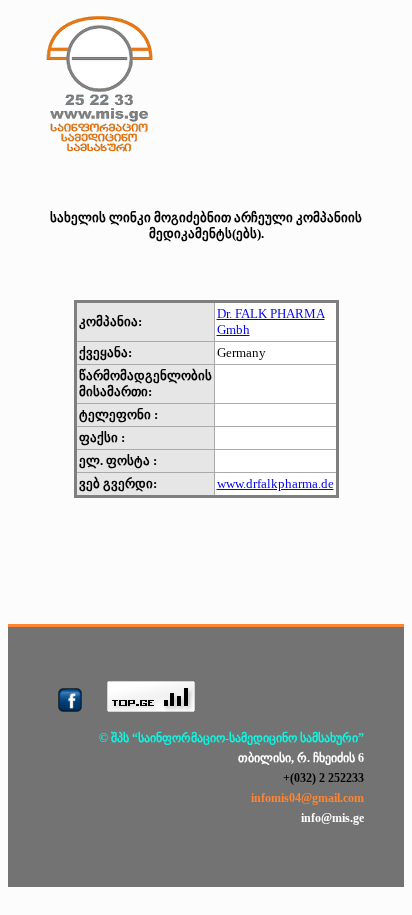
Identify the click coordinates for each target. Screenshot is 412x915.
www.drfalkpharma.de (275, 483)
